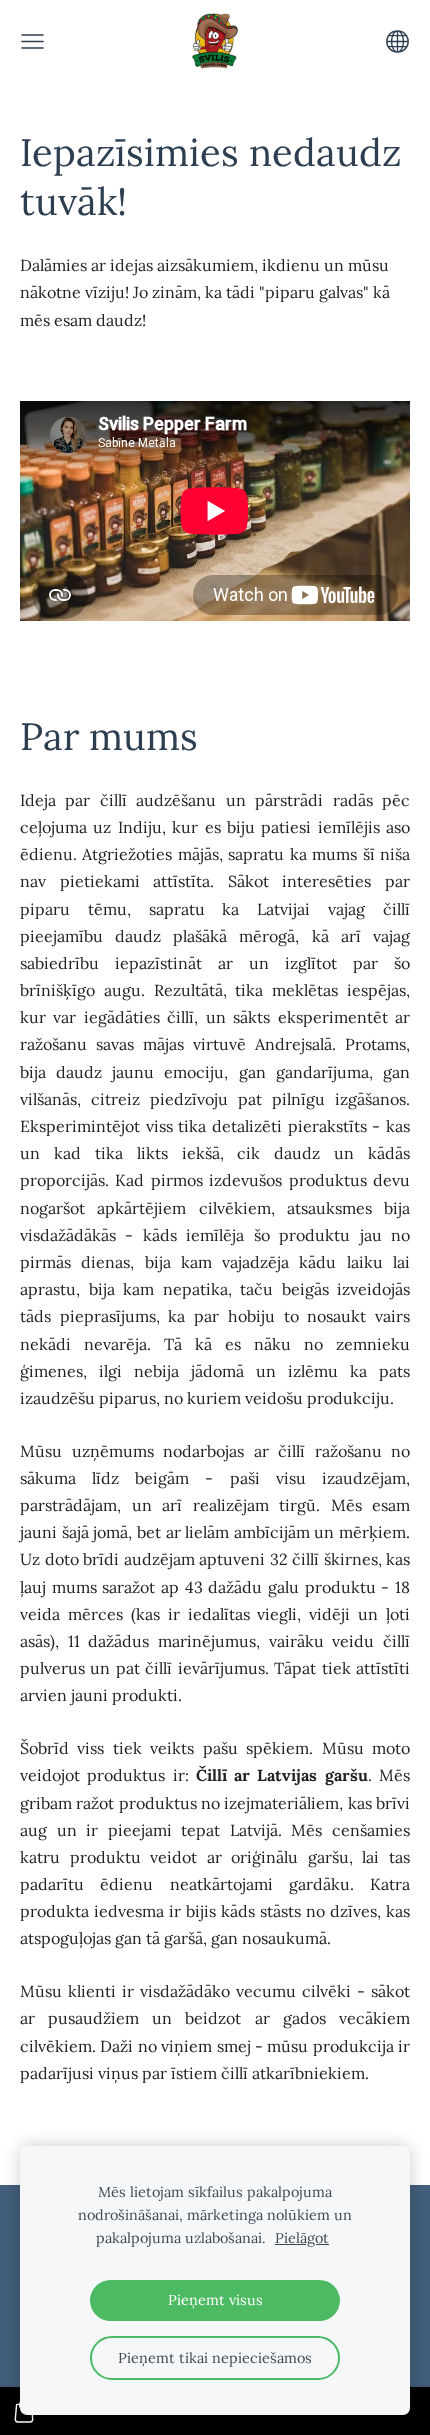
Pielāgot (302, 2238)
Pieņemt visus (215, 2300)
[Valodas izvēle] (397, 41)
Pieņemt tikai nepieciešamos (215, 2358)
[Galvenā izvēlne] (32, 41)
